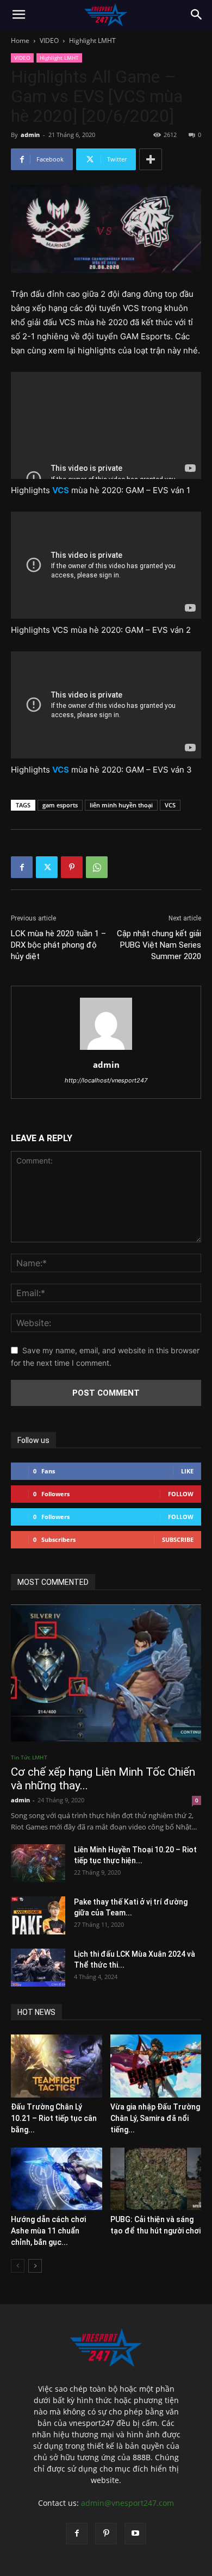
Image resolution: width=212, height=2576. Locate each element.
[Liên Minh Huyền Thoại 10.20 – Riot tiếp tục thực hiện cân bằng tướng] (38, 1863)
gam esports (60, 805)
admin (30, 135)
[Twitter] (47, 867)
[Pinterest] (72, 867)
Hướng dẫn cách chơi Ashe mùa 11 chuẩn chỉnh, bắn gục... (48, 2231)
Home (20, 41)
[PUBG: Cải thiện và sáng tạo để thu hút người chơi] (156, 2179)
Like (187, 1471)
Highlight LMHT (92, 41)
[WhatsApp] (97, 867)
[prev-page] (18, 2266)
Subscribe (178, 1539)
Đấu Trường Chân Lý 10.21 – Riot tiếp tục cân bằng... (54, 2118)
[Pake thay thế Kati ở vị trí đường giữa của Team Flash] (38, 1915)
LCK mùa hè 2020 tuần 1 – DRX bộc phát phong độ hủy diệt (58, 945)
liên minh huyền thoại (121, 805)
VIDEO (49, 41)
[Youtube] (135, 2534)
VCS (170, 805)
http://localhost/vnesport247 (106, 1080)
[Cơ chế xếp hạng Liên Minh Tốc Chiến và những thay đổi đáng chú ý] (106, 1673)
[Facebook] (22, 867)
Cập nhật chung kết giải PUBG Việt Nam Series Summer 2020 (159, 945)
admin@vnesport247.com (127, 2503)
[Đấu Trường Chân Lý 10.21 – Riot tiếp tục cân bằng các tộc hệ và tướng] (57, 2066)
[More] (151, 159)
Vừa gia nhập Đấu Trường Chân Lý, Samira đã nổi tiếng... (155, 2118)
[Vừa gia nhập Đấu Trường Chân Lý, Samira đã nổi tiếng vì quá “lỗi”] (156, 2066)
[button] (18, 15)
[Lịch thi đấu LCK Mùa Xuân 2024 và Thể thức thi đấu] (38, 1968)
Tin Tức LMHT (29, 1757)
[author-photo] (106, 1050)
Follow (181, 1494)
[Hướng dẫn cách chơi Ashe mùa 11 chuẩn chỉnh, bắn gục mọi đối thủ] (57, 2179)
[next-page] (35, 2266)
